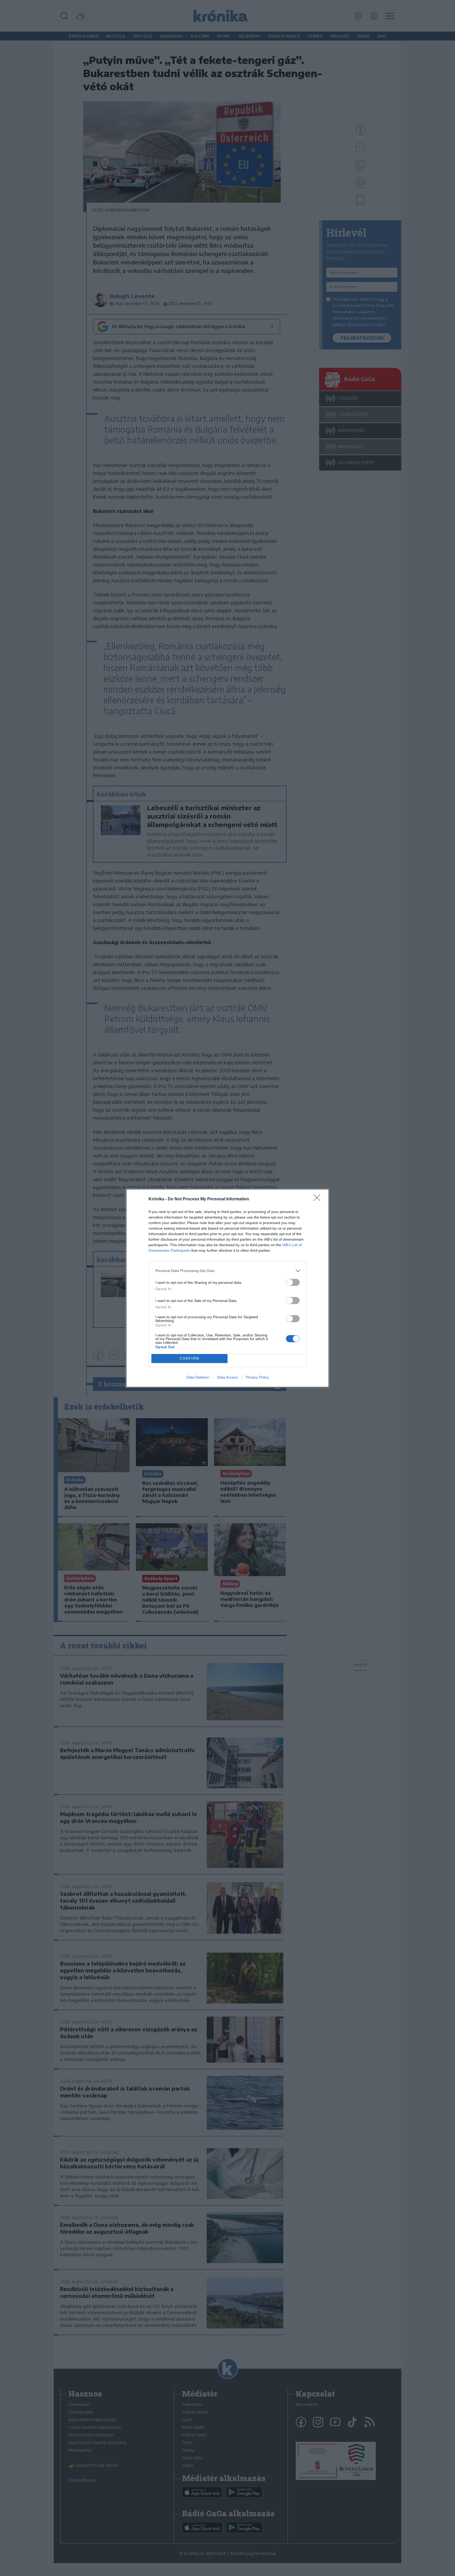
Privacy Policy (257, 1377)
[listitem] (227, 1271)
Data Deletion (198, 1377)
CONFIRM (190, 1358)
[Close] (319, 1199)
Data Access (227, 1377)
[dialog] (227, 1288)
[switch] (293, 1282)
